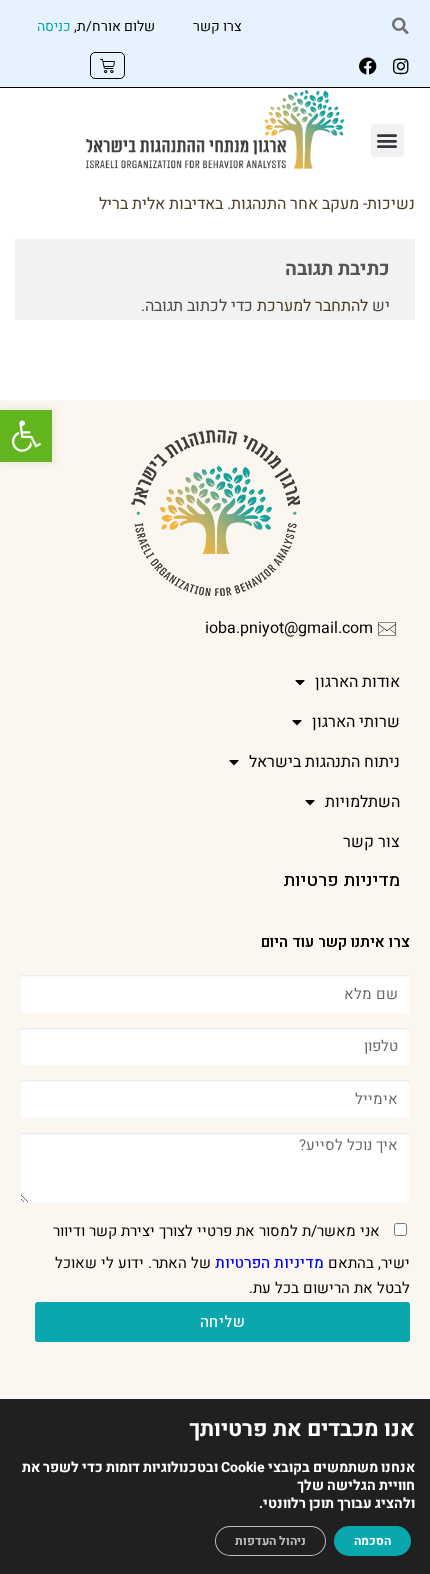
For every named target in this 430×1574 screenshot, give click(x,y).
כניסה (54, 26)
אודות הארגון (357, 682)
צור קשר (371, 842)
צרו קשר (217, 26)
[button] (26, 436)
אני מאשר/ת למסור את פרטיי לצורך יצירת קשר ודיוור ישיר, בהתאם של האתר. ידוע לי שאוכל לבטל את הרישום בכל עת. (231, 1260)
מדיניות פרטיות (341, 880)
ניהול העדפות (270, 1541)
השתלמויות (362, 802)
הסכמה (372, 1541)
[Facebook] (368, 66)
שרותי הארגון (356, 722)
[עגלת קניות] (107, 65)
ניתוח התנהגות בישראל (324, 762)
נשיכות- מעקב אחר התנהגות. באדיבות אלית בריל (257, 204)
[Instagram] (401, 66)
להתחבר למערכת (312, 306)
